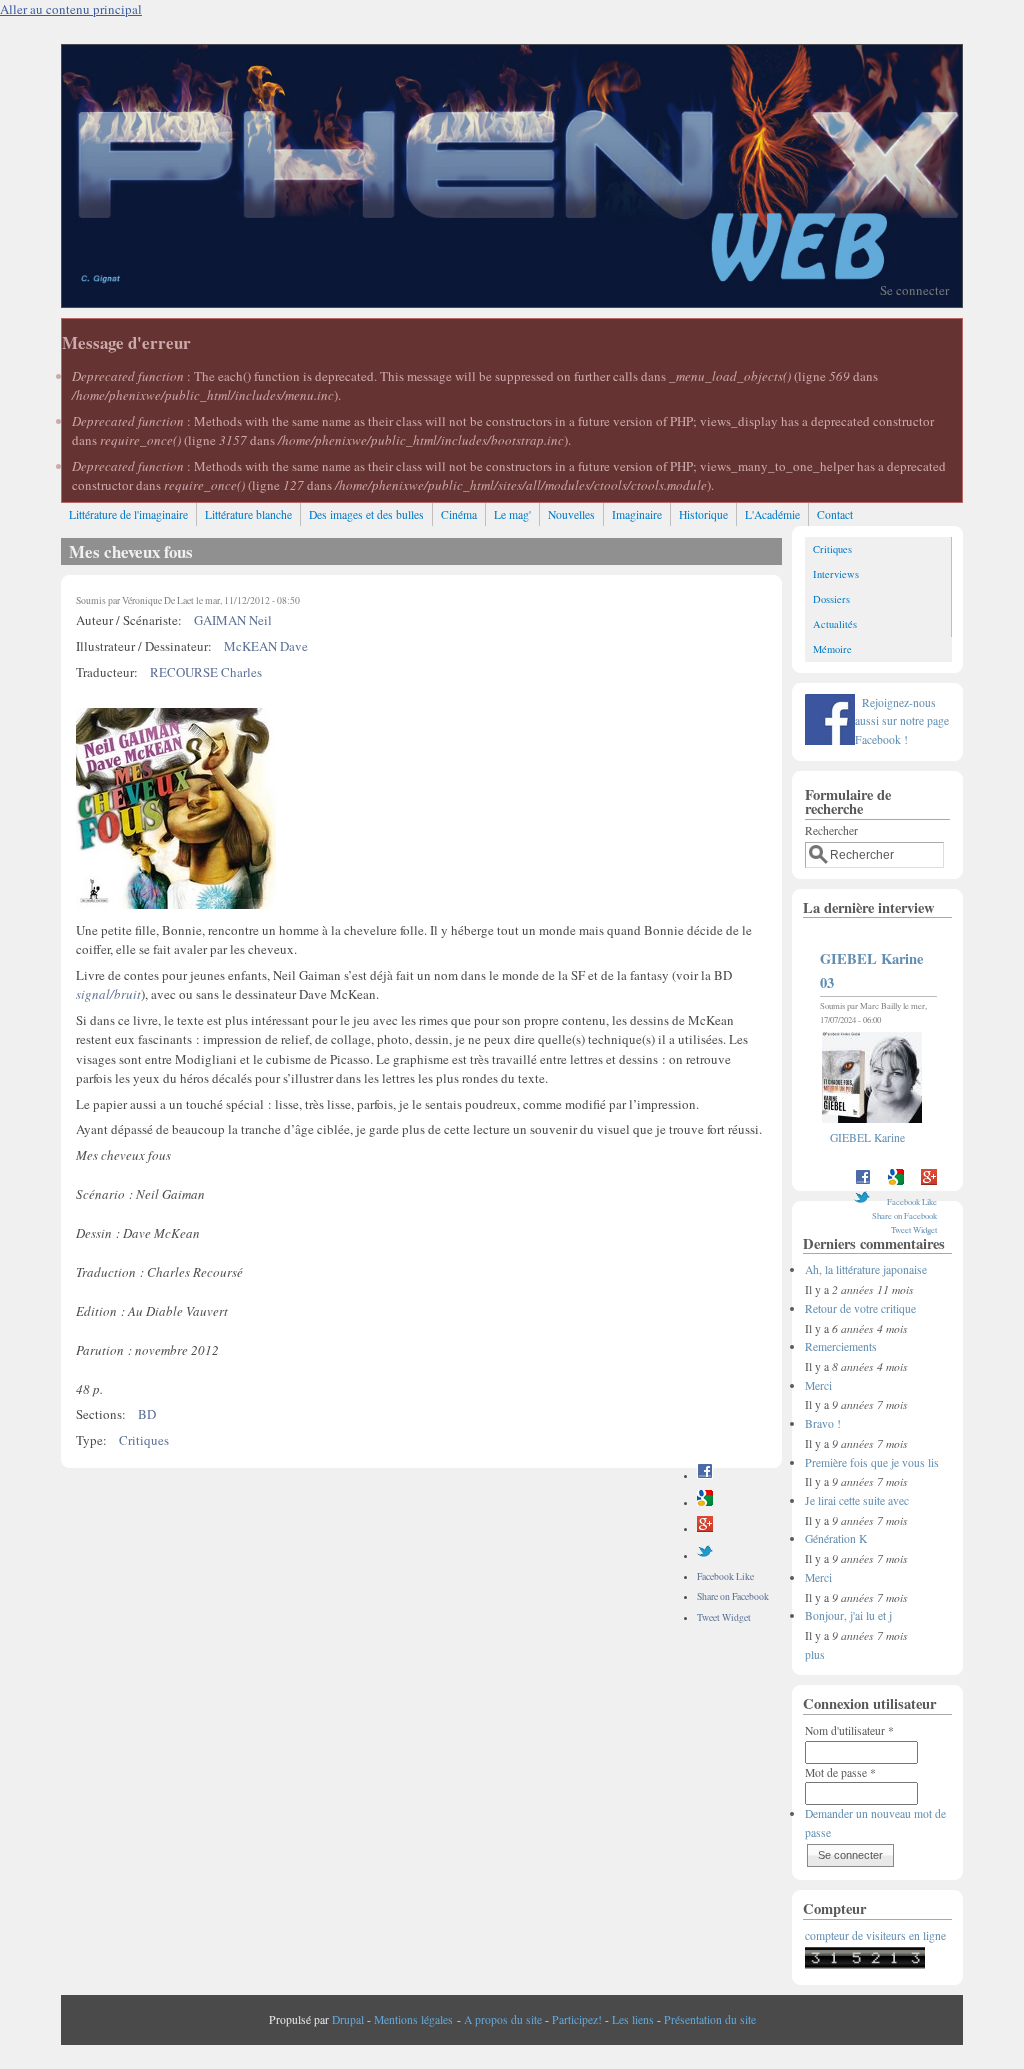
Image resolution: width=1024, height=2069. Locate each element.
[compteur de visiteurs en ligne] (865, 1964)
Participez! (577, 2019)
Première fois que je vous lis (872, 1462)
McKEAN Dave (266, 646)
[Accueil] (512, 302)
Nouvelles (571, 514)
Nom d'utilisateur (849, 1730)
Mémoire (832, 649)
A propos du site (503, 2019)
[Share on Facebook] (705, 1475)
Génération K (836, 1538)
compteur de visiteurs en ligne (875, 1935)
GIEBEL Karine (867, 1137)
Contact (835, 514)
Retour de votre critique (860, 1308)
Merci (818, 1385)
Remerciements (841, 1346)
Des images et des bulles (366, 514)
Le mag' (512, 514)
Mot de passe (840, 1772)
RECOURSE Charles (206, 672)
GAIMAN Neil (233, 620)
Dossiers (831, 599)
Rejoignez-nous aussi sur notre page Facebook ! (902, 721)
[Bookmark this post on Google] (705, 1502)
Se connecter (914, 290)
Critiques (144, 1440)
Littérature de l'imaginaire (128, 514)
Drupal (348, 2019)
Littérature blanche (248, 514)
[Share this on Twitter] (705, 1555)
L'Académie (772, 514)
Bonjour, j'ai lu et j (848, 1615)
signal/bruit (108, 994)
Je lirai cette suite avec (857, 1500)
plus (815, 1654)
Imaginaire (637, 514)
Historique (703, 514)
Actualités (835, 624)
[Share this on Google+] (705, 1528)
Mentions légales (413, 2019)
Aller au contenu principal (71, 9)
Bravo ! (823, 1423)
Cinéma (459, 514)
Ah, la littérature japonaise (866, 1269)
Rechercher (831, 830)
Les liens (633, 2019)
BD (147, 1414)
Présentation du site (710, 2019)
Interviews (836, 574)
